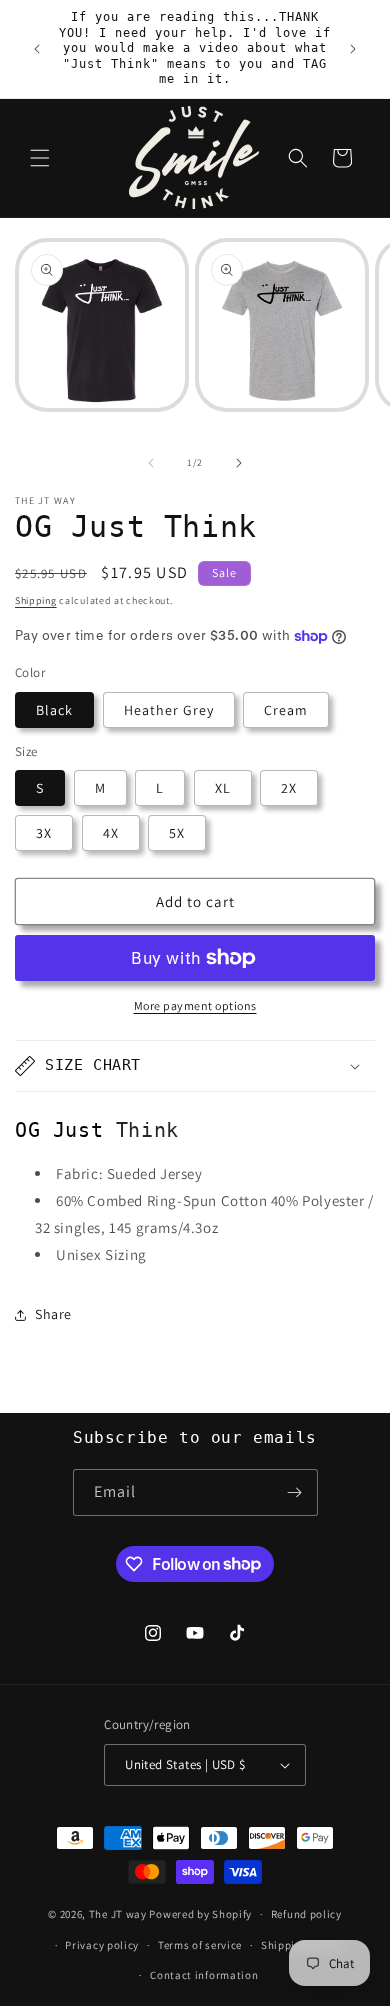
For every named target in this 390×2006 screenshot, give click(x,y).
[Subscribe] (295, 1492)
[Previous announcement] (37, 49)
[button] (40, 158)
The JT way (118, 1914)
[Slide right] (239, 463)
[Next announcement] (353, 49)
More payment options (195, 1005)
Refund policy (306, 1914)
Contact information (204, 1975)
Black (54, 710)
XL (223, 788)
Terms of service (200, 1945)
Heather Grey (169, 710)
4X (111, 833)
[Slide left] (151, 463)
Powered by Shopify (200, 1914)
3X (44, 833)
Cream (286, 710)
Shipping (36, 600)
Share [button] (53, 1314)
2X (289, 788)
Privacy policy (102, 1945)
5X (177, 833)
